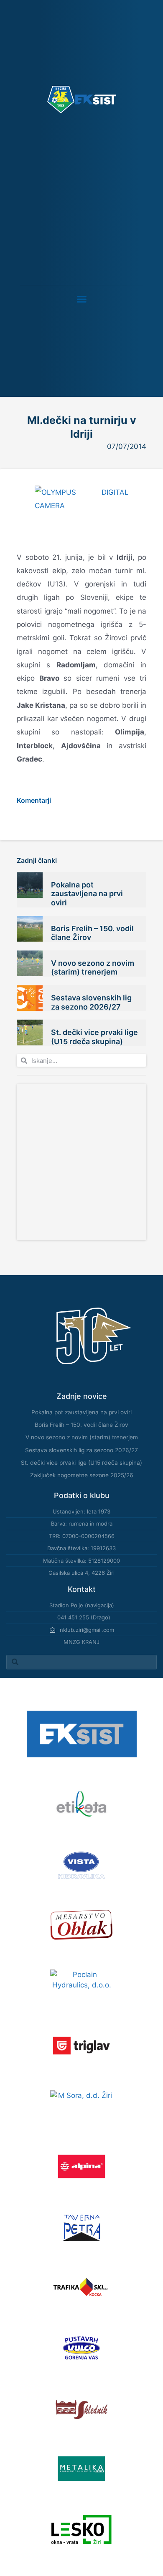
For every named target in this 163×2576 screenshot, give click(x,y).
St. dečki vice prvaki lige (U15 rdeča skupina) (94, 1037)
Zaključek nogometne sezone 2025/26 (82, 1475)
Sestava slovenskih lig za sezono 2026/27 (91, 1002)
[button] (81, 299)
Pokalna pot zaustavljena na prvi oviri (87, 894)
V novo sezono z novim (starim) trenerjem (93, 968)
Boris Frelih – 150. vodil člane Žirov (81, 1425)
